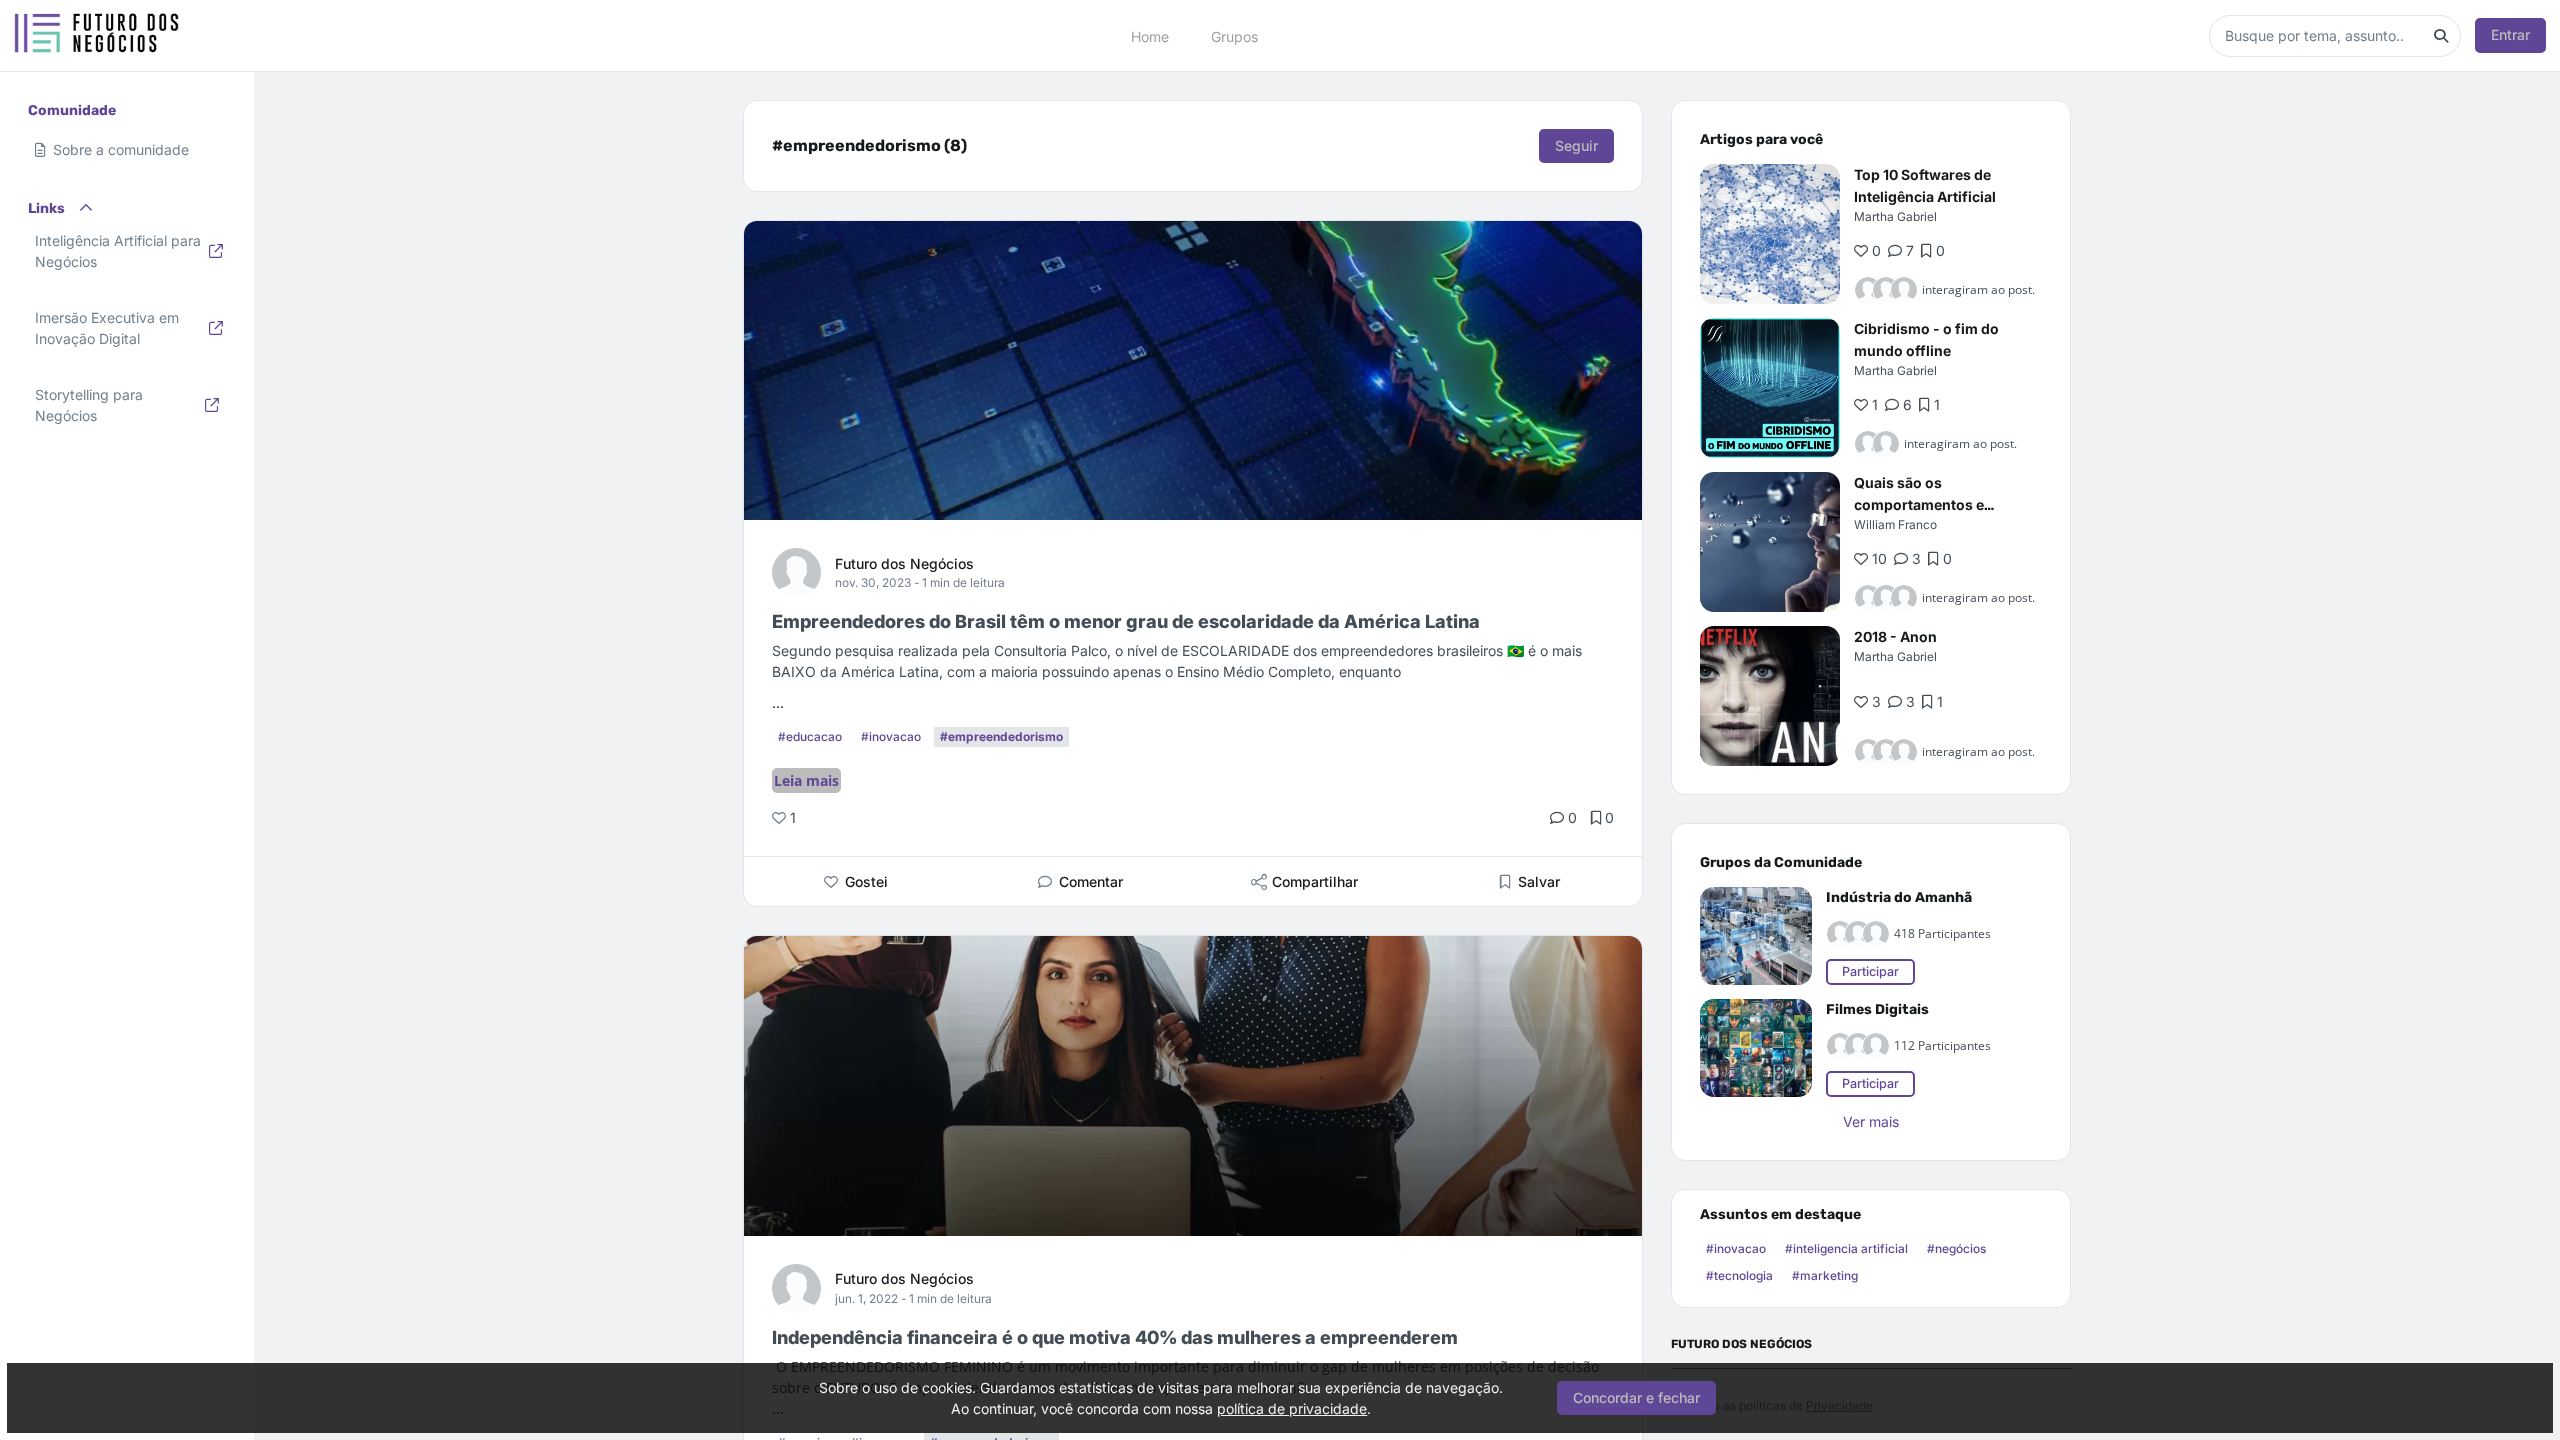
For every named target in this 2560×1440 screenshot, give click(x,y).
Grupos (1234, 35)
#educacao (810, 736)
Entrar (2510, 34)
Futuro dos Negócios (904, 563)
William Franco (1895, 524)
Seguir (1576, 145)
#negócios (1956, 1248)
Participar (1870, 971)
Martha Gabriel (1895, 216)
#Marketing (1825, 1275)
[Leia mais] (1770, 234)
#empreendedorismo (1001, 736)
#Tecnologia (1739, 1275)
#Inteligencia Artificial (1846, 1248)
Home (1150, 35)
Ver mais (1871, 1121)
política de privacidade (1292, 1408)
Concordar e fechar (1636, 1397)
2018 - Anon (1895, 636)
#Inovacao (891, 736)
